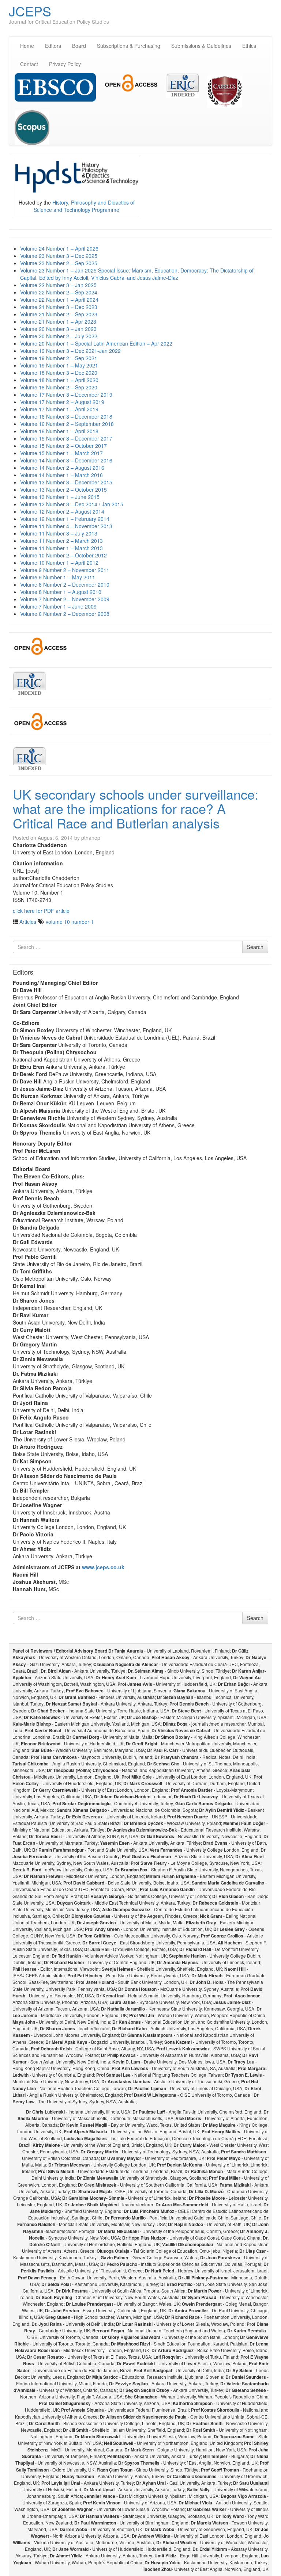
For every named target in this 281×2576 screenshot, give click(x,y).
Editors (53, 46)
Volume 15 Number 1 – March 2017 (61, 453)
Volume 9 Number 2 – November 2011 (65, 570)
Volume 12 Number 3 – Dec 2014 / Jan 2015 (72, 504)
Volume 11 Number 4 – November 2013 (66, 526)
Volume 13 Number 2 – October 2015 (63, 489)
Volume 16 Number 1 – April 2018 (59, 431)
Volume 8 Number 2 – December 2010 (65, 584)
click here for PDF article (41, 911)
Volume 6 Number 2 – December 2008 (65, 614)
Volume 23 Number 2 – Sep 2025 (59, 263)
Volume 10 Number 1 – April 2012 (59, 563)
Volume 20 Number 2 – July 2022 (59, 336)
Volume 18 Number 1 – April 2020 (59, 380)
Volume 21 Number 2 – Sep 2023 (59, 314)
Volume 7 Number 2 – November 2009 (65, 599)
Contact (29, 64)
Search (255, 947)
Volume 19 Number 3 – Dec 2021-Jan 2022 (70, 351)
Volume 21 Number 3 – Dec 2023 (59, 307)
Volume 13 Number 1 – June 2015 (60, 497)
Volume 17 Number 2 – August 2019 (62, 402)
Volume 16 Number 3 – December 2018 (66, 416)
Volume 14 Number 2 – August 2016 (62, 468)
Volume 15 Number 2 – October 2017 (63, 446)
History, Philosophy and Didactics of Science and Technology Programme (84, 206)
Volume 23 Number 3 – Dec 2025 (59, 256)
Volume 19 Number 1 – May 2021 (59, 365)
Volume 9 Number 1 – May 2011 (58, 577)
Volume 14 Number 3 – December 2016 (66, 460)
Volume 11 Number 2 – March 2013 (61, 541)
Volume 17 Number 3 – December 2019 (66, 395)
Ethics (249, 46)
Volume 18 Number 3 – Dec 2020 (59, 373)
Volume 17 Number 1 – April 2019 (59, 409)
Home (27, 46)
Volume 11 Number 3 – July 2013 (59, 533)
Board (79, 46)
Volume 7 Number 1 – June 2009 (58, 606)
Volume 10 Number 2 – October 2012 (63, 555)
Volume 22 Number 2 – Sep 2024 (59, 292)
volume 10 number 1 (70, 922)
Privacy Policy (65, 64)
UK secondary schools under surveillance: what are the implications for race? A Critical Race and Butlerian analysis (136, 808)
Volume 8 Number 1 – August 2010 (61, 592)
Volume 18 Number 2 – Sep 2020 (59, 387)
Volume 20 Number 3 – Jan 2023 (58, 329)
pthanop (91, 838)
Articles (28, 922)
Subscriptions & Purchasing (129, 46)
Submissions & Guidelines (201, 46)
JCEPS (30, 11)
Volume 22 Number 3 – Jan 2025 (58, 285)
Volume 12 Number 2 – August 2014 (62, 511)
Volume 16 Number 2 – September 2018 (67, 424)
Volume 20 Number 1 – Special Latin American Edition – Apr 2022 (96, 343)
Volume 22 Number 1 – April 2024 (59, 300)
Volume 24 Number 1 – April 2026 (59, 248)
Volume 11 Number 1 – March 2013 (61, 548)
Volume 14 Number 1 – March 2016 (61, 475)
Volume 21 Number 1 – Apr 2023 (58, 321)
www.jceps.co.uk (103, 1567)
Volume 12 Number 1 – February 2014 (65, 519)
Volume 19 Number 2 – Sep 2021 (59, 358)
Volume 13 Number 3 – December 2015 (66, 482)
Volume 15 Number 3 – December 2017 (66, 438)
